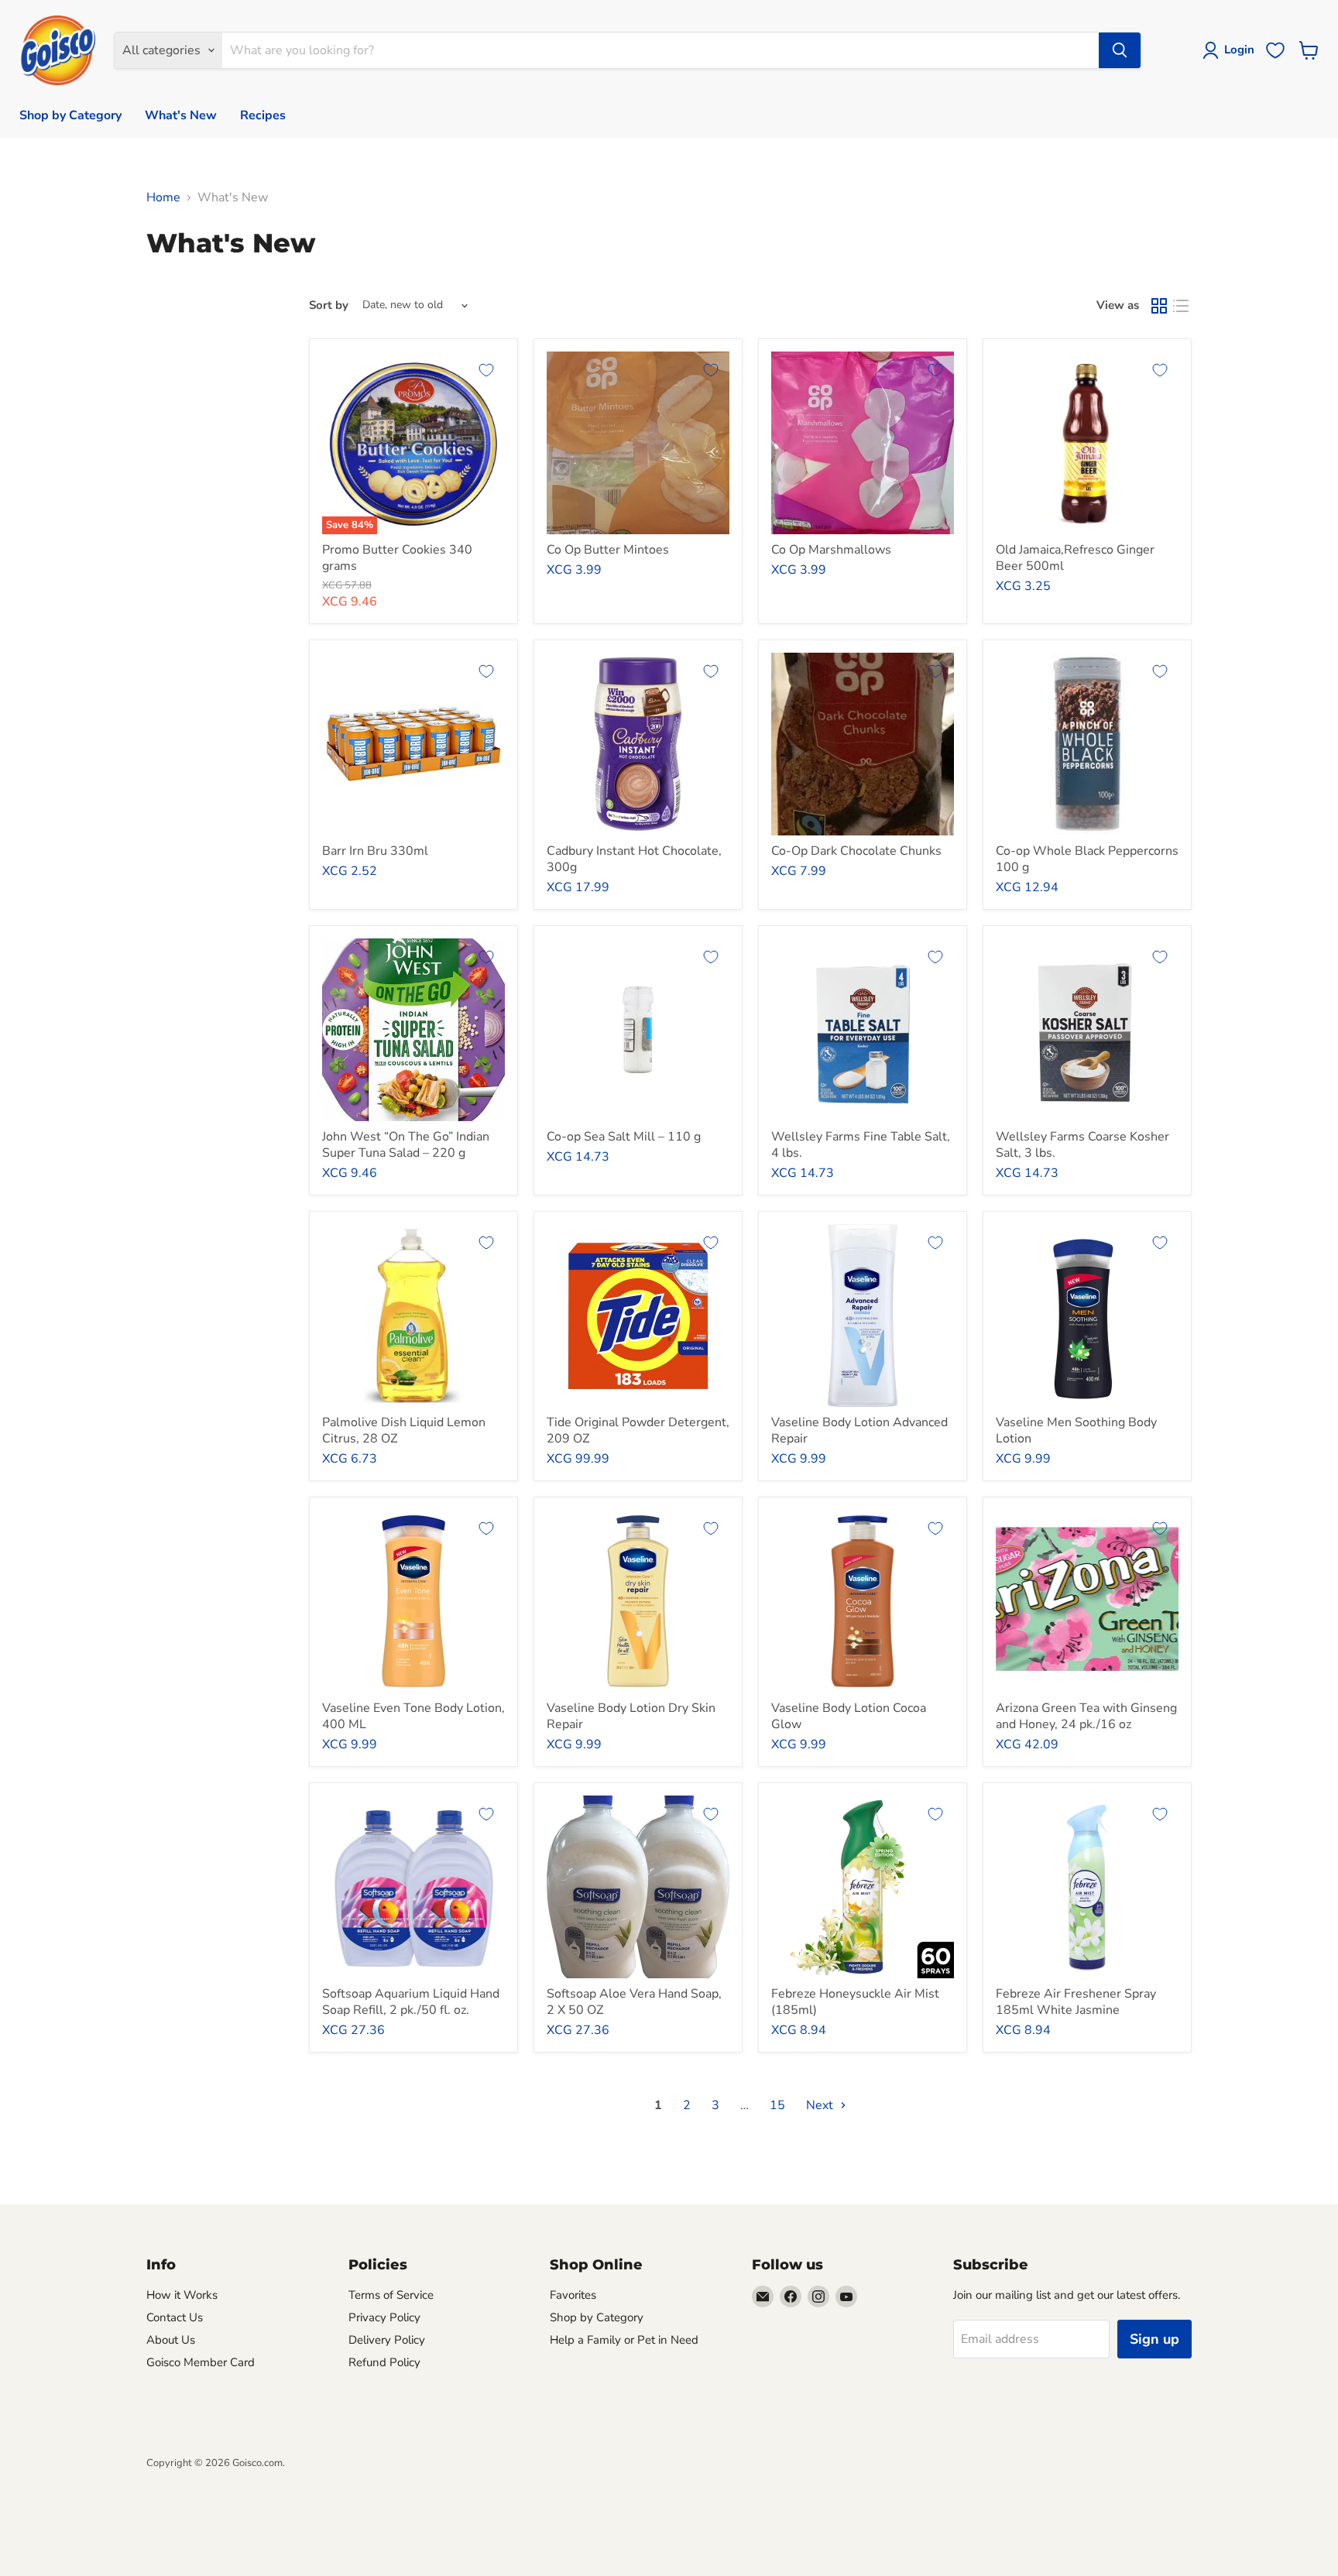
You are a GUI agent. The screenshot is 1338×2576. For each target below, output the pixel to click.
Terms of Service (391, 2295)
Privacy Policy (384, 2317)
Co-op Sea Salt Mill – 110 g (624, 1137)
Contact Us (175, 2317)
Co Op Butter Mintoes (608, 550)
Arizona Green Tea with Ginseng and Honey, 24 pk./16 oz (1086, 1716)
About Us (171, 2340)
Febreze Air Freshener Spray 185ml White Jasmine (1076, 2002)
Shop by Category (70, 115)
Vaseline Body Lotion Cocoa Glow (849, 1716)
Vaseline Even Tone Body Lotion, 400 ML (413, 1716)
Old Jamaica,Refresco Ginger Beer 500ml (1075, 558)
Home (163, 197)
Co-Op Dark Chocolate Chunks (856, 851)
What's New (181, 115)
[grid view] (1159, 306)
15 (777, 2105)
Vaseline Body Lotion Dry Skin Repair (631, 1716)
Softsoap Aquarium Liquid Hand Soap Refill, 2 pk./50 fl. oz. (411, 2002)
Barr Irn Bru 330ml (375, 851)
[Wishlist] (1275, 50)
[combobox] (660, 50)
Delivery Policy (387, 2340)
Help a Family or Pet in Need (624, 2340)
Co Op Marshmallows (831, 550)
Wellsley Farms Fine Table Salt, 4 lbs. (861, 1145)
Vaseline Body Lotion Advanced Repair (859, 1430)
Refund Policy (384, 2362)
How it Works (182, 2295)
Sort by (329, 305)
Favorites (573, 2295)
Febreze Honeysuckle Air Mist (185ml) (855, 2002)
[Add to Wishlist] (486, 370)
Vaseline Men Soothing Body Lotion (1076, 1430)
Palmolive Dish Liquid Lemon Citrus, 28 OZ (404, 1430)
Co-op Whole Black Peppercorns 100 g (1087, 859)
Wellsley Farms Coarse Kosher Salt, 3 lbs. (1082, 1145)
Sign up (1154, 2339)
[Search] (1120, 50)
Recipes (263, 115)
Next (821, 2105)
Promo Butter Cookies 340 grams (397, 558)
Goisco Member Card (201, 2362)
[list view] (1181, 306)
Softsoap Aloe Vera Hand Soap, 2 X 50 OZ (634, 2002)
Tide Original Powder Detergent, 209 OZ (638, 1430)
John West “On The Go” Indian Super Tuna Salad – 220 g (406, 1145)
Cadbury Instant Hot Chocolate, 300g (634, 859)
